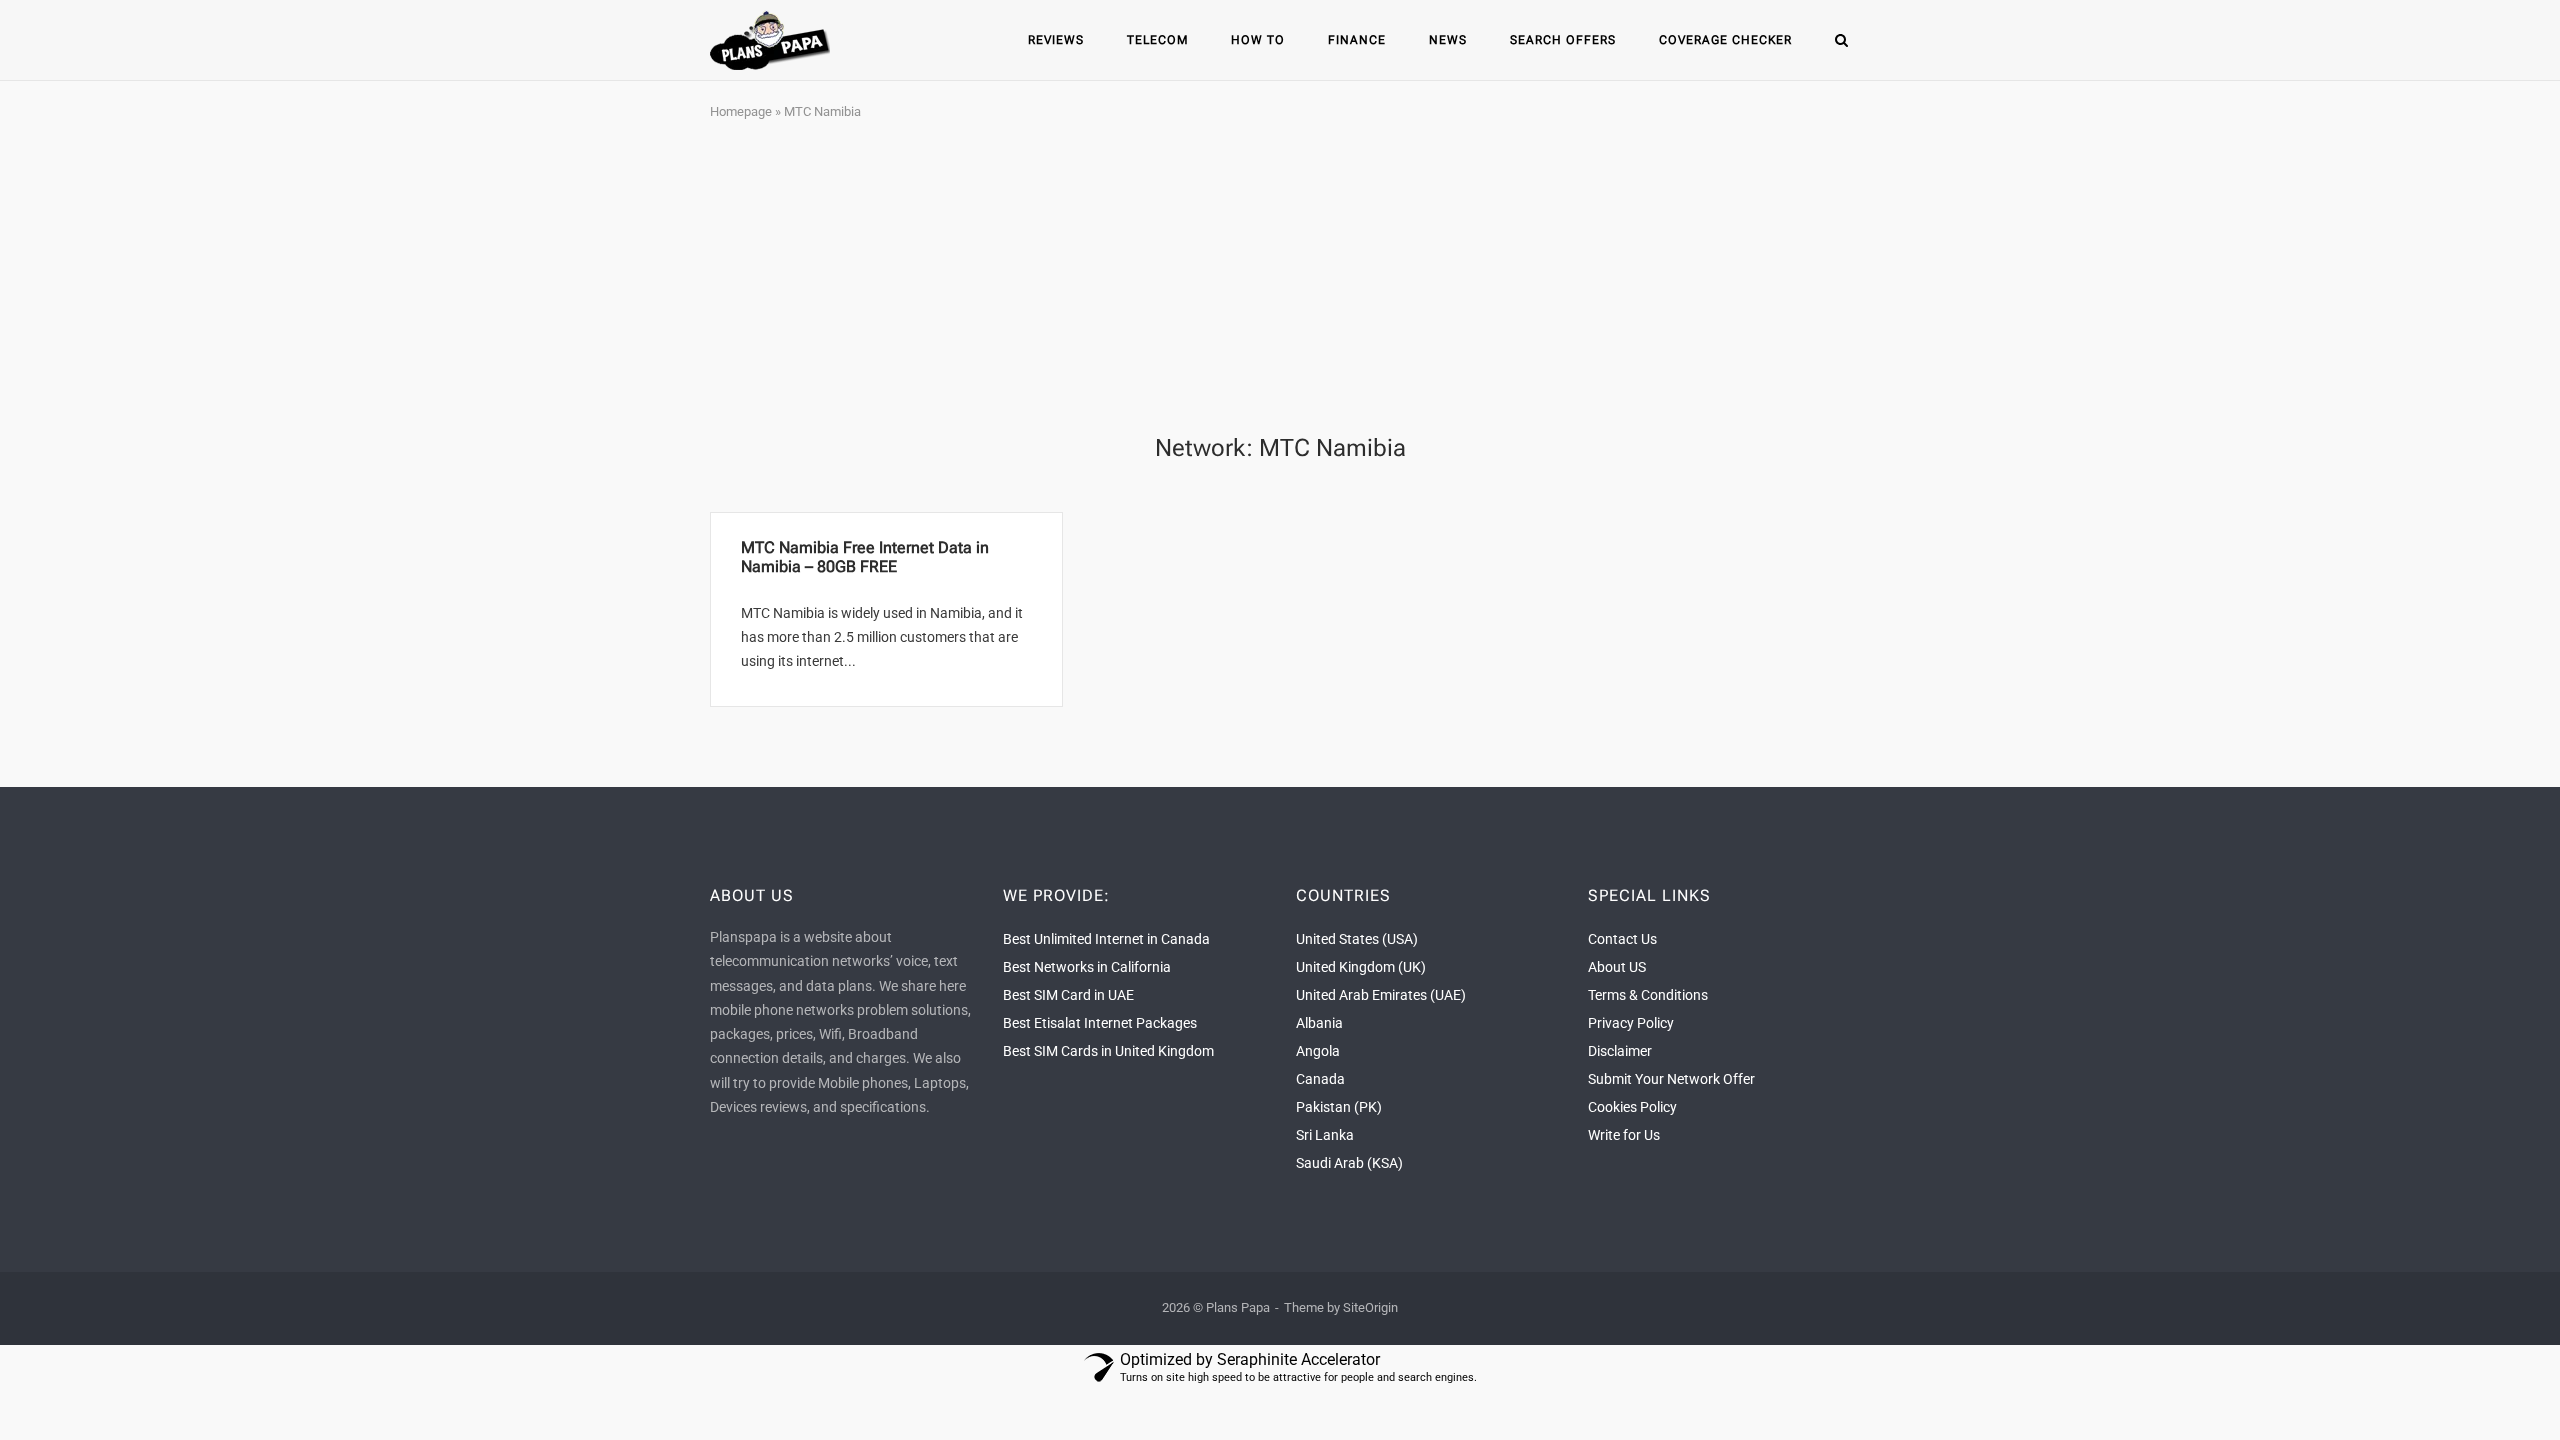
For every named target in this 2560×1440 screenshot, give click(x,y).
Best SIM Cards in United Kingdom (1108, 1051)
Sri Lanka (1325, 1135)
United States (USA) (1357, 939)
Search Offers (1563, 40)
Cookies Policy (1632, 1107)
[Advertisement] (1280, 279)
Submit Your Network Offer (1671, 1079)
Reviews (1056, 40)
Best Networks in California (1087, 967)
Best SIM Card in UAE (1068, 995)
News (1448, 40)
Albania (1319, 1023)
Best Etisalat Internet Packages (1100, 1023)
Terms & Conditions (1648, 995)
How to (1258, 40)
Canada (1320, 1079)
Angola (1318, 1051)
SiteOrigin (1370, 1307)
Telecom (1157, 40)
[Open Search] (1841, 41)
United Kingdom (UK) (1361, 967)
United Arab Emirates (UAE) (1381, 995)
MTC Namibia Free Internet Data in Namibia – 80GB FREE (865, 557)
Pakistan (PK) (1339, 1107)
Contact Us (1622, 939)
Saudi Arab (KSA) (1349, 1163)
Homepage (741, 111)
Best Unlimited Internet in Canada (1106, 939)
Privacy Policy (1631, 1023)
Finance (1357, 40)
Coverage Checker (1725, 40)
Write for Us (1624, 1135)
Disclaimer (1620, 1051)
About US (1617, 967)
